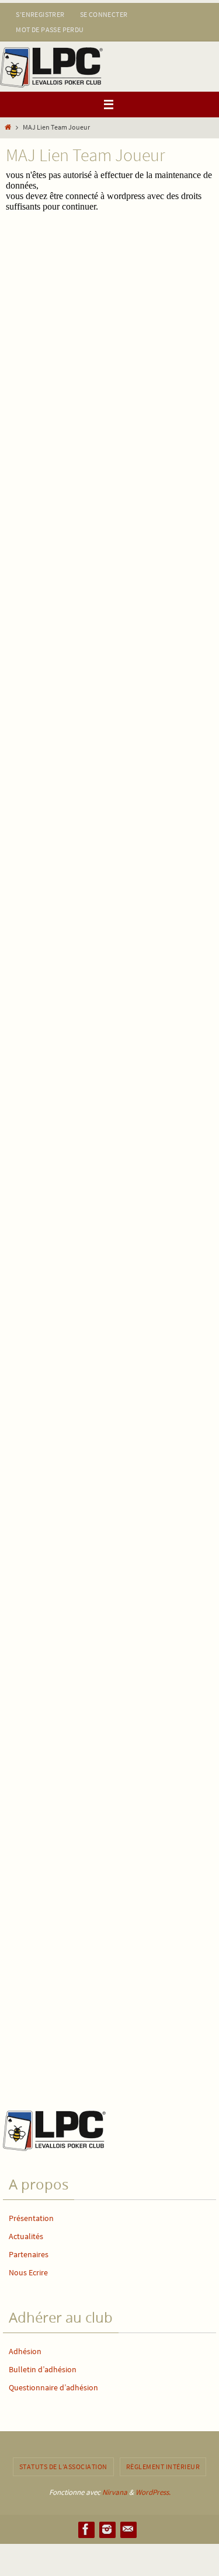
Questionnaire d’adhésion (53, 2387)
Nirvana (115, 2492)
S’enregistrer (40, 14)
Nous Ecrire (28, 2272)
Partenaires (29, 2254)
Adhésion (25, 2351)
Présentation (31, 2218)
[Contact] (128, 2529)
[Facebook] (86, 2529)
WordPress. (153, 2492)
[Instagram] (107, 2529)
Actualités (26, 2236)
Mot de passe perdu (50, 29)
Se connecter (104, 14)
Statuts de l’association (63, 2467)
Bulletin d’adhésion (43, 2369)
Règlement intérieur (163, 2467)
